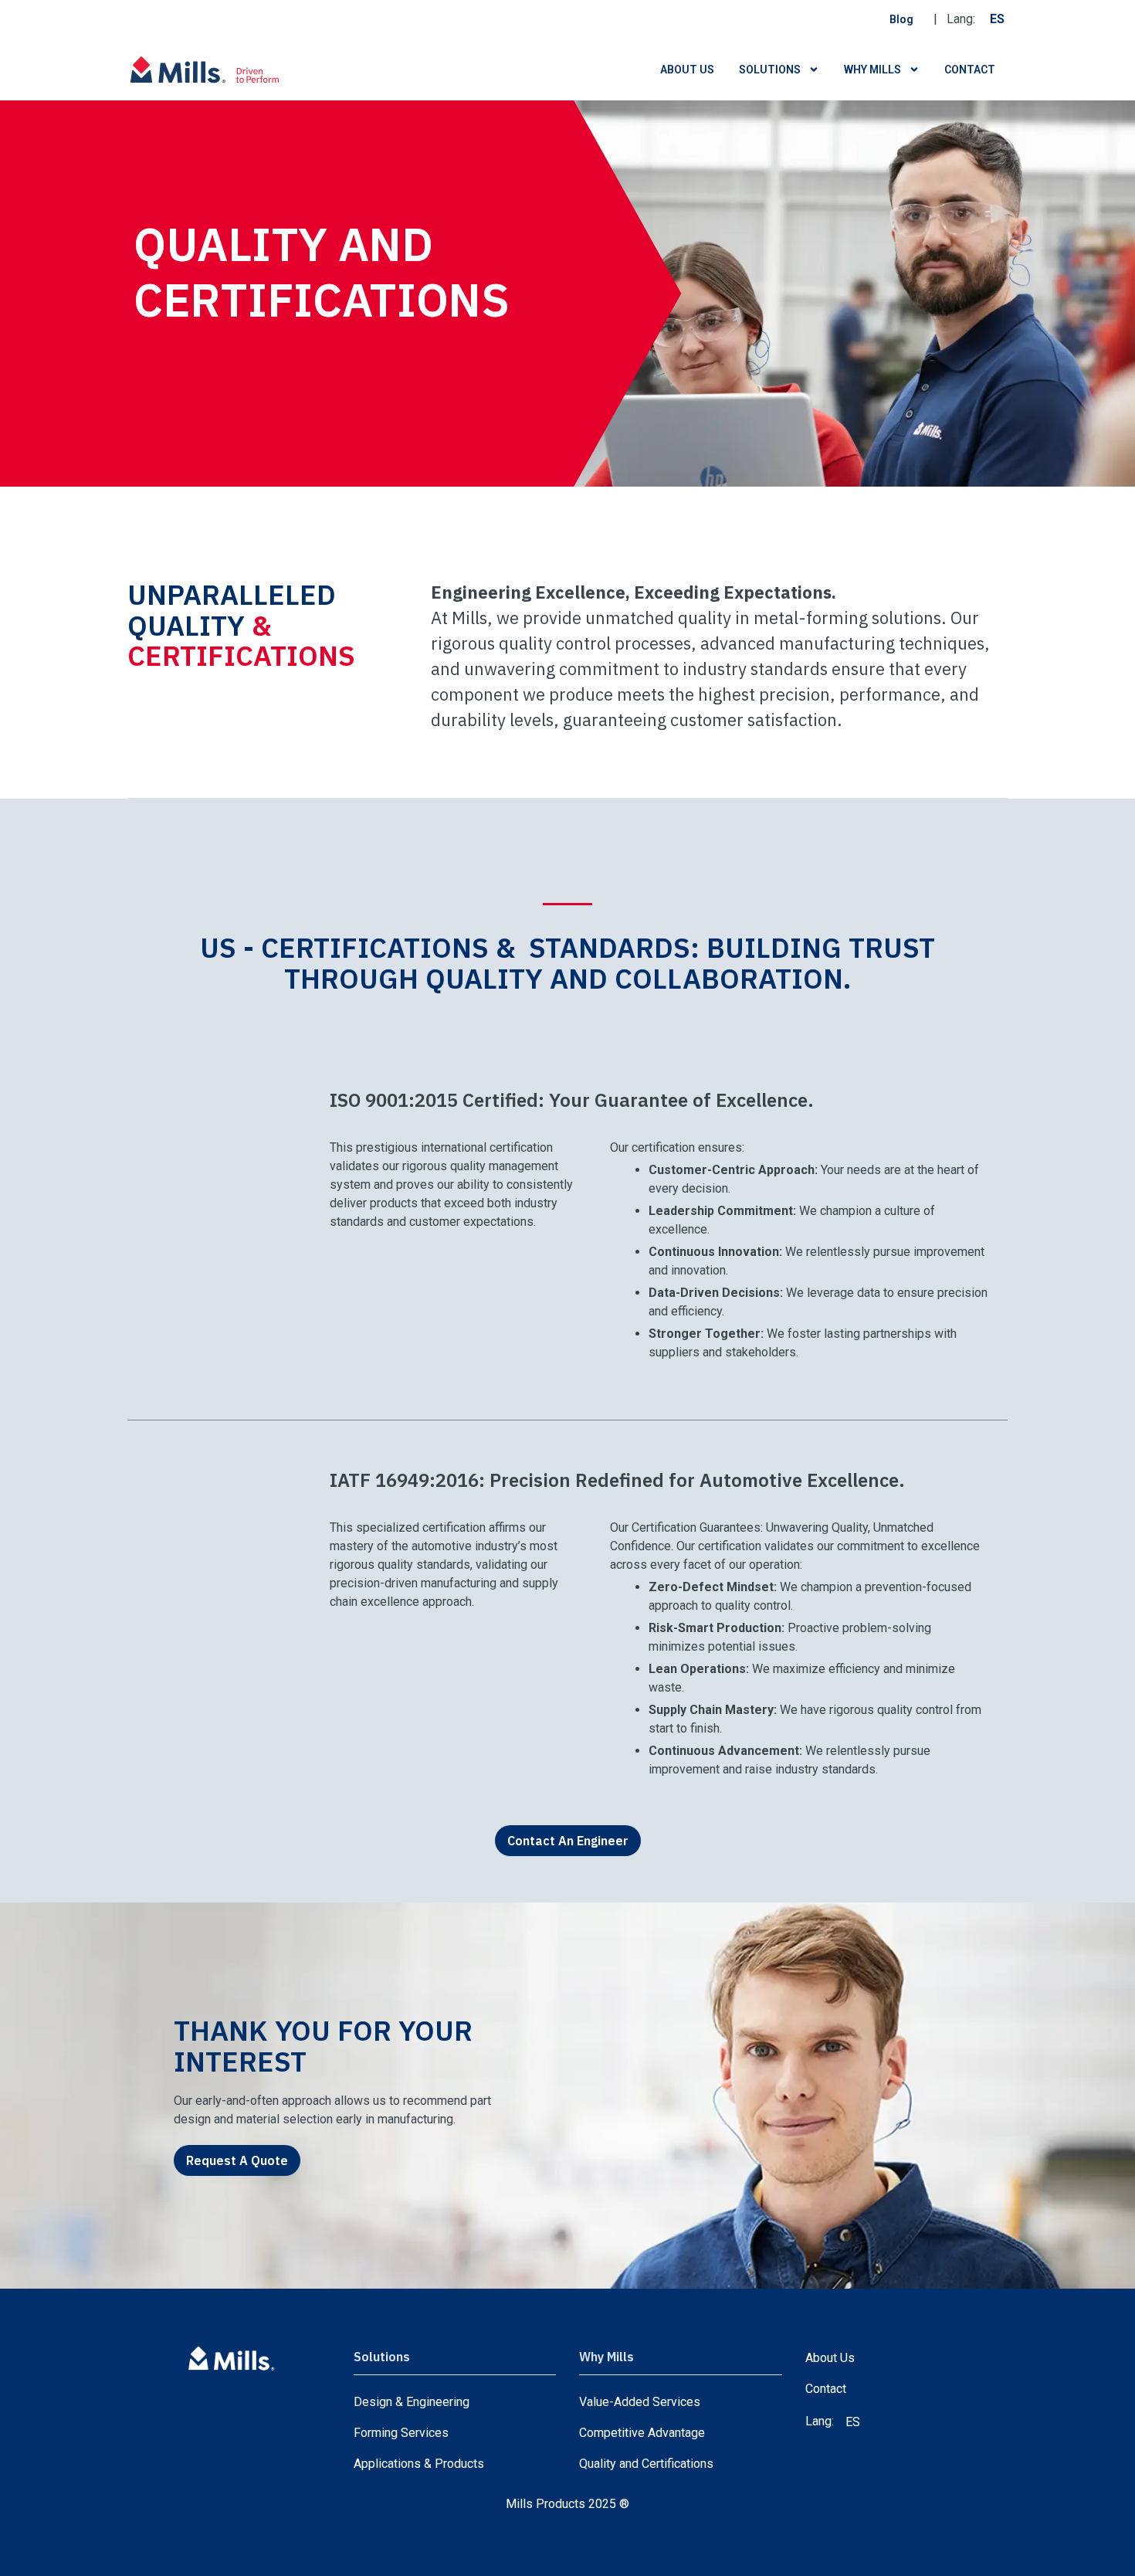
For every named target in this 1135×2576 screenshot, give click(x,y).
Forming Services (401, 2433)
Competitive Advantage (642, 2433)
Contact (970, 70)
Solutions (770, 70)
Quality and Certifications (646, 2464)
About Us (687, 70)
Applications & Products (419, 2464)
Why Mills (872, 70)
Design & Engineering (412, 2402)
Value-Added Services (640, 2402)
